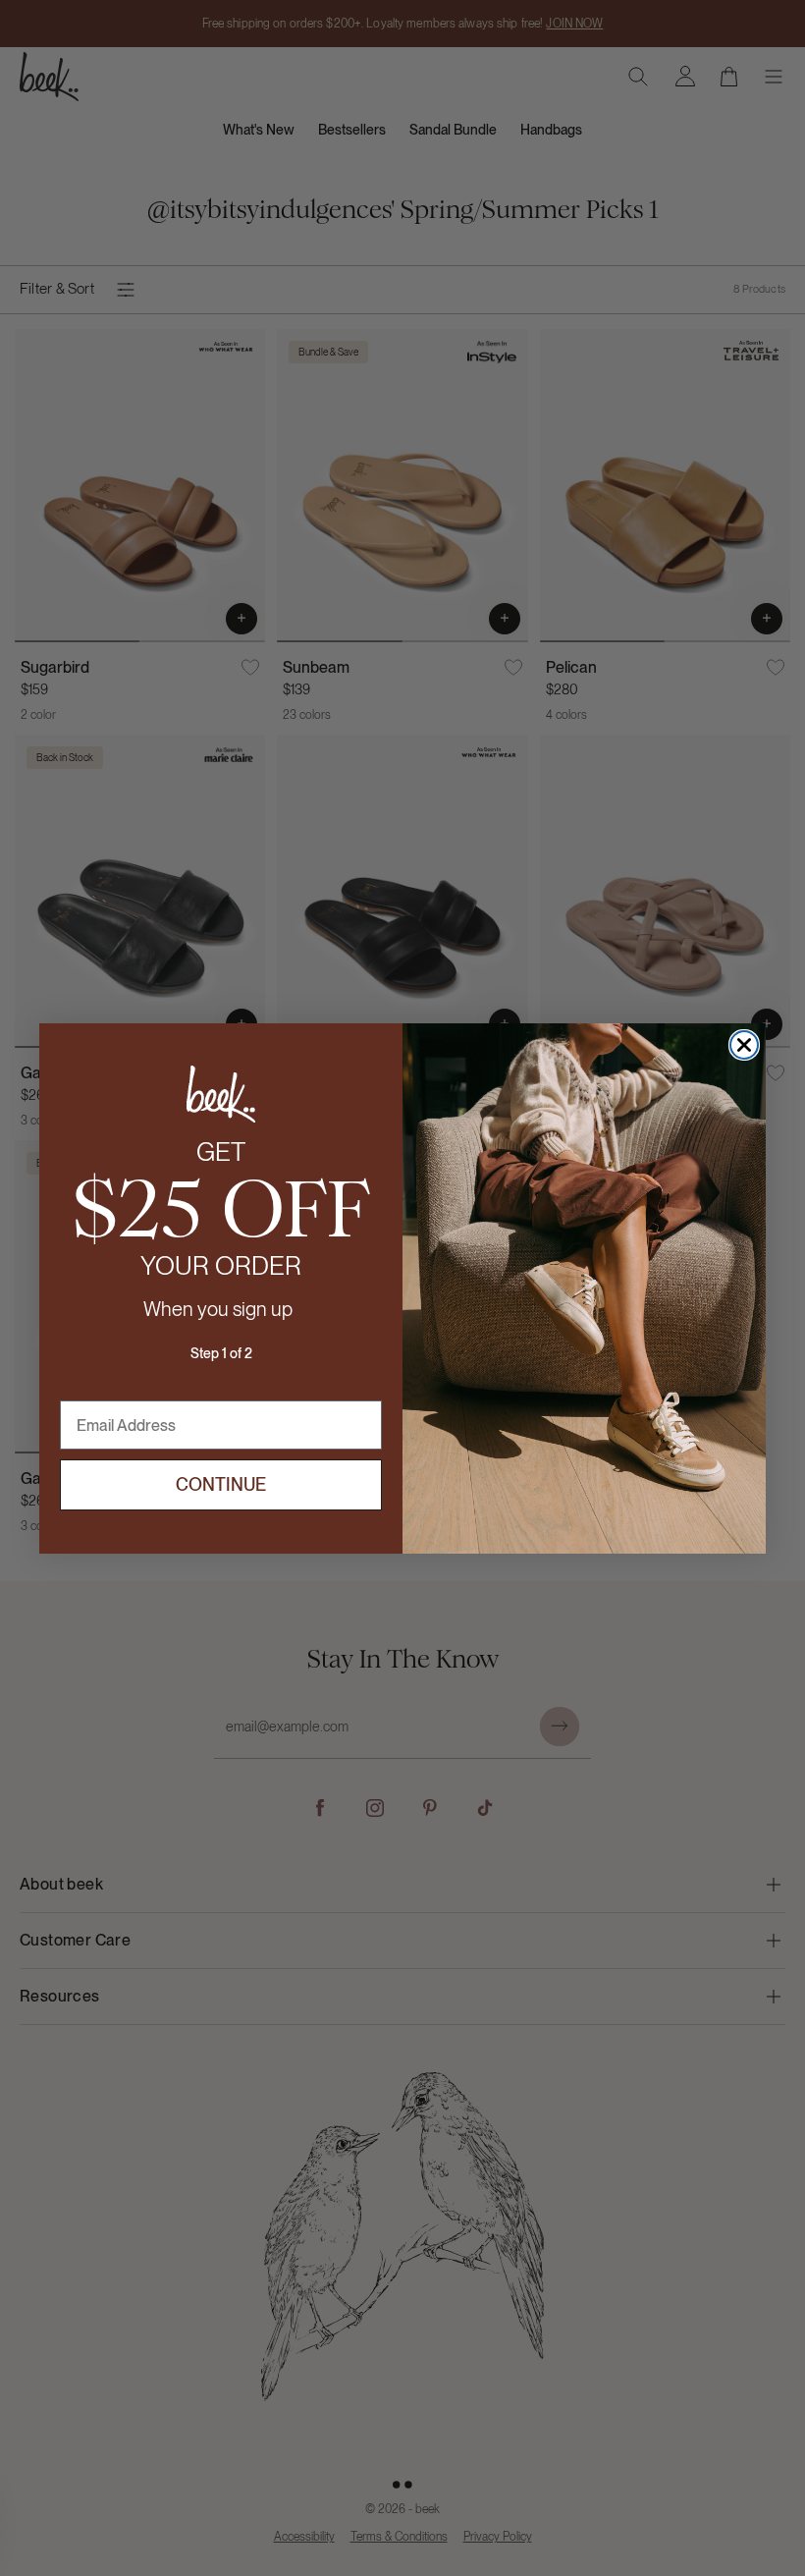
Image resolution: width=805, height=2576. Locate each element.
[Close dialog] (744, 1045)
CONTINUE (221, 1484)
